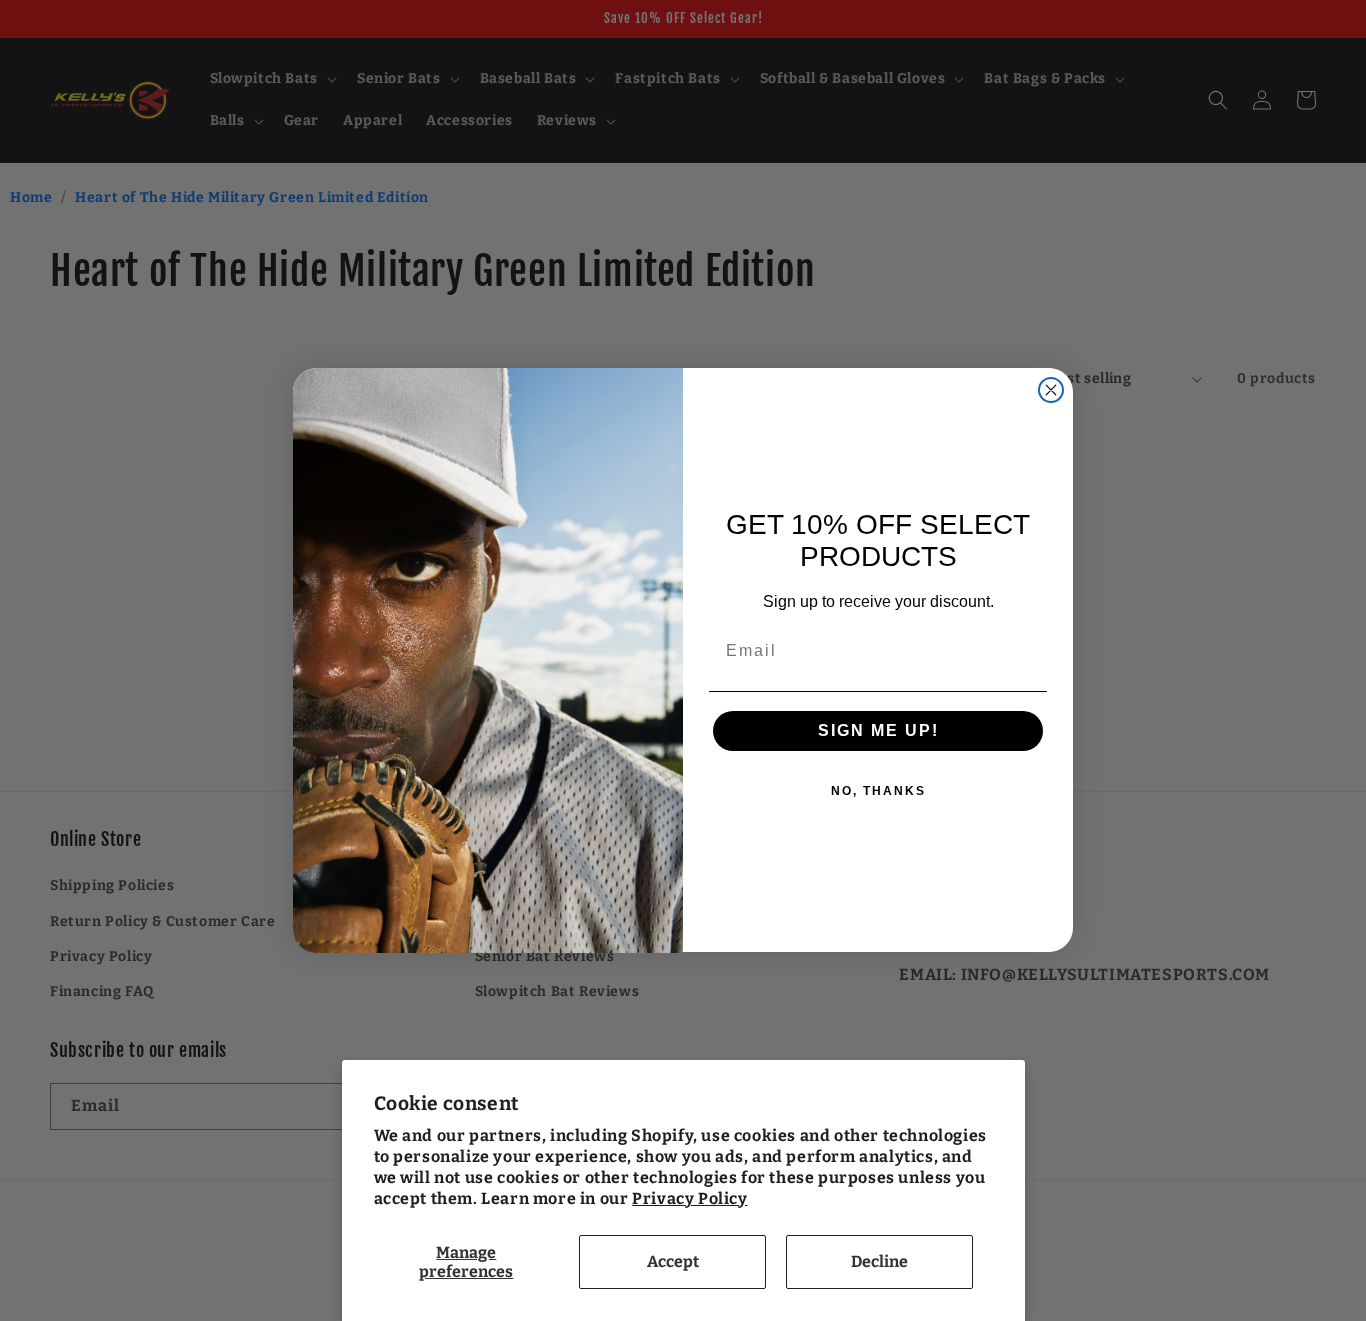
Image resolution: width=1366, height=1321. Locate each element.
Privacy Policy (689, 1198)
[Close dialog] (1051, 390)
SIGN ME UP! (878, 731)
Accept (673, 1261)
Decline (879, 1261)
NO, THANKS (878, 792)
